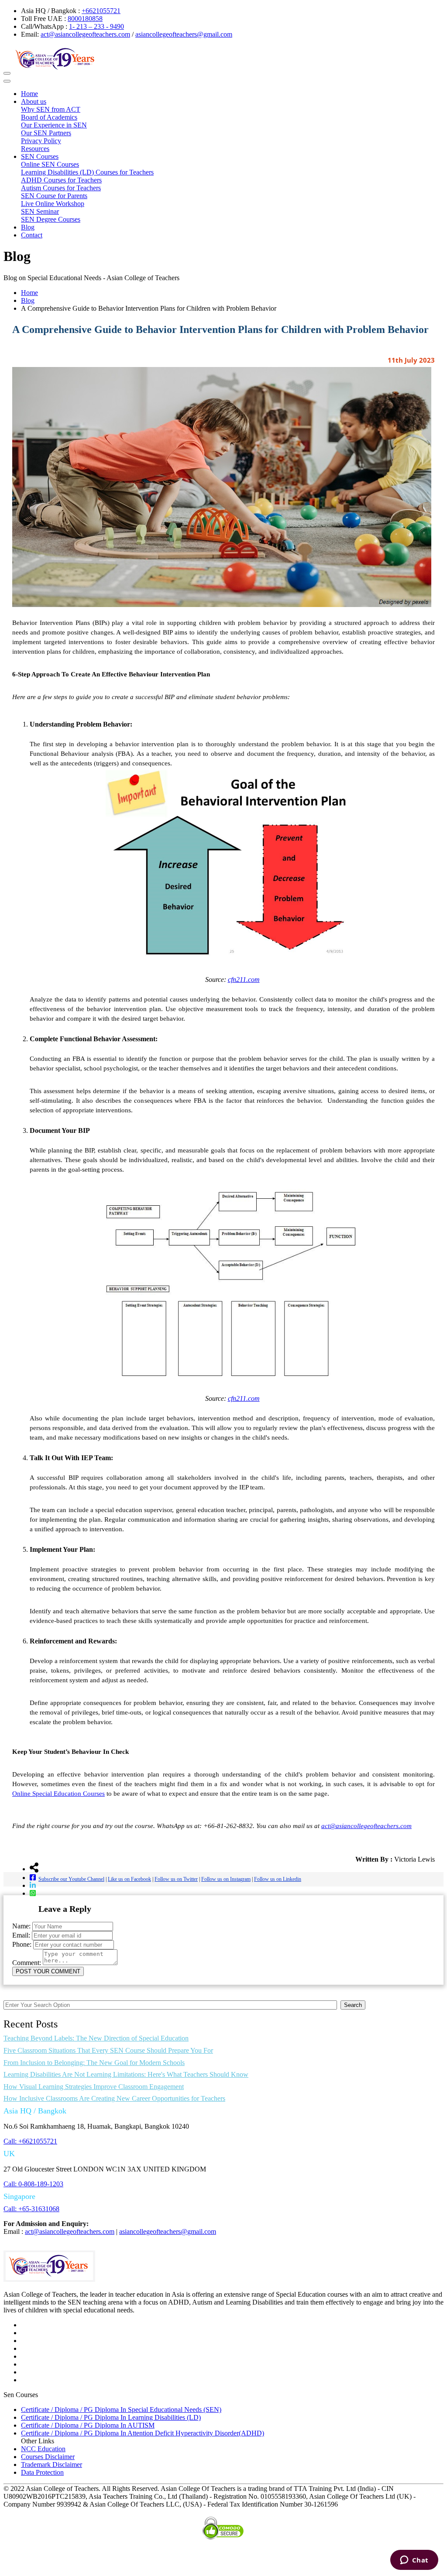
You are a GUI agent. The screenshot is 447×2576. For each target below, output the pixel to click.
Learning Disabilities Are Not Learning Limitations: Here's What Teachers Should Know (126, 2074)
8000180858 (85, 19)
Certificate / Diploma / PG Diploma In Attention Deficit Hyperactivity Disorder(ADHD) (143, 2433)
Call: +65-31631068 (31, 2209)
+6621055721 (101, 11)
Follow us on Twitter (176, 1879)
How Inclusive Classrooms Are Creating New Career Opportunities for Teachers (114, 2098)
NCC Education (43, 2449)
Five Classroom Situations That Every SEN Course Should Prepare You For (108, 2050)
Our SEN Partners (46, 133)
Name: (21, 1926)
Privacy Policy (41, 141)
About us (34, 101)
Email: (21, 1935)
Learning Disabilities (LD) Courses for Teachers (87, 172)
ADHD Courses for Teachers (61, 180)
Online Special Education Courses (58, 1794)
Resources (35, 149)
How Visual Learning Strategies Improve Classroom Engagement (94, 2087)
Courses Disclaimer (48, 2457)
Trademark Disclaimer (52, 2465)
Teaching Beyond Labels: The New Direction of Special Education (96, 2038)
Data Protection (42, 2472)
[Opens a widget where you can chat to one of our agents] (414, 2561)
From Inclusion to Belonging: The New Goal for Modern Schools (94, 2063)
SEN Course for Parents (54, 196)
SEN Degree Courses (51, 219)
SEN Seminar (40, 211)
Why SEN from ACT (51, 109)
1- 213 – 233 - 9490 (96, 26)
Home (29, 94)
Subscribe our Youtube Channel (71, 1879)
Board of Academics (49, 117)
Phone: (22, 1944)
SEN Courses (40, 156)
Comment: (27, 1963)
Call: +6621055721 (30, 2141)
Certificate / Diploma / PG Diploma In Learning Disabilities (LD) (111, 2417)
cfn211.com (244, 979)
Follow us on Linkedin (278, 1879)
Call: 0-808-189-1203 (33, 2184)
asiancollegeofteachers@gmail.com (184, 34)
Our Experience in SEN (54, 125)
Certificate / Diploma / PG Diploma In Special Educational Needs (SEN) (121, 2410)
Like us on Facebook (129, 1879)
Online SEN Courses (50, 164)
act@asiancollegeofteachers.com (85, 34)
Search (353, 2005)
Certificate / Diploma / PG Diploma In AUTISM (88, 2425)
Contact (32, 235)
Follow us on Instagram (226, 1879)
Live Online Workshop (53, 204)
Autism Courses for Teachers (61, 188)
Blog (28, 227)
